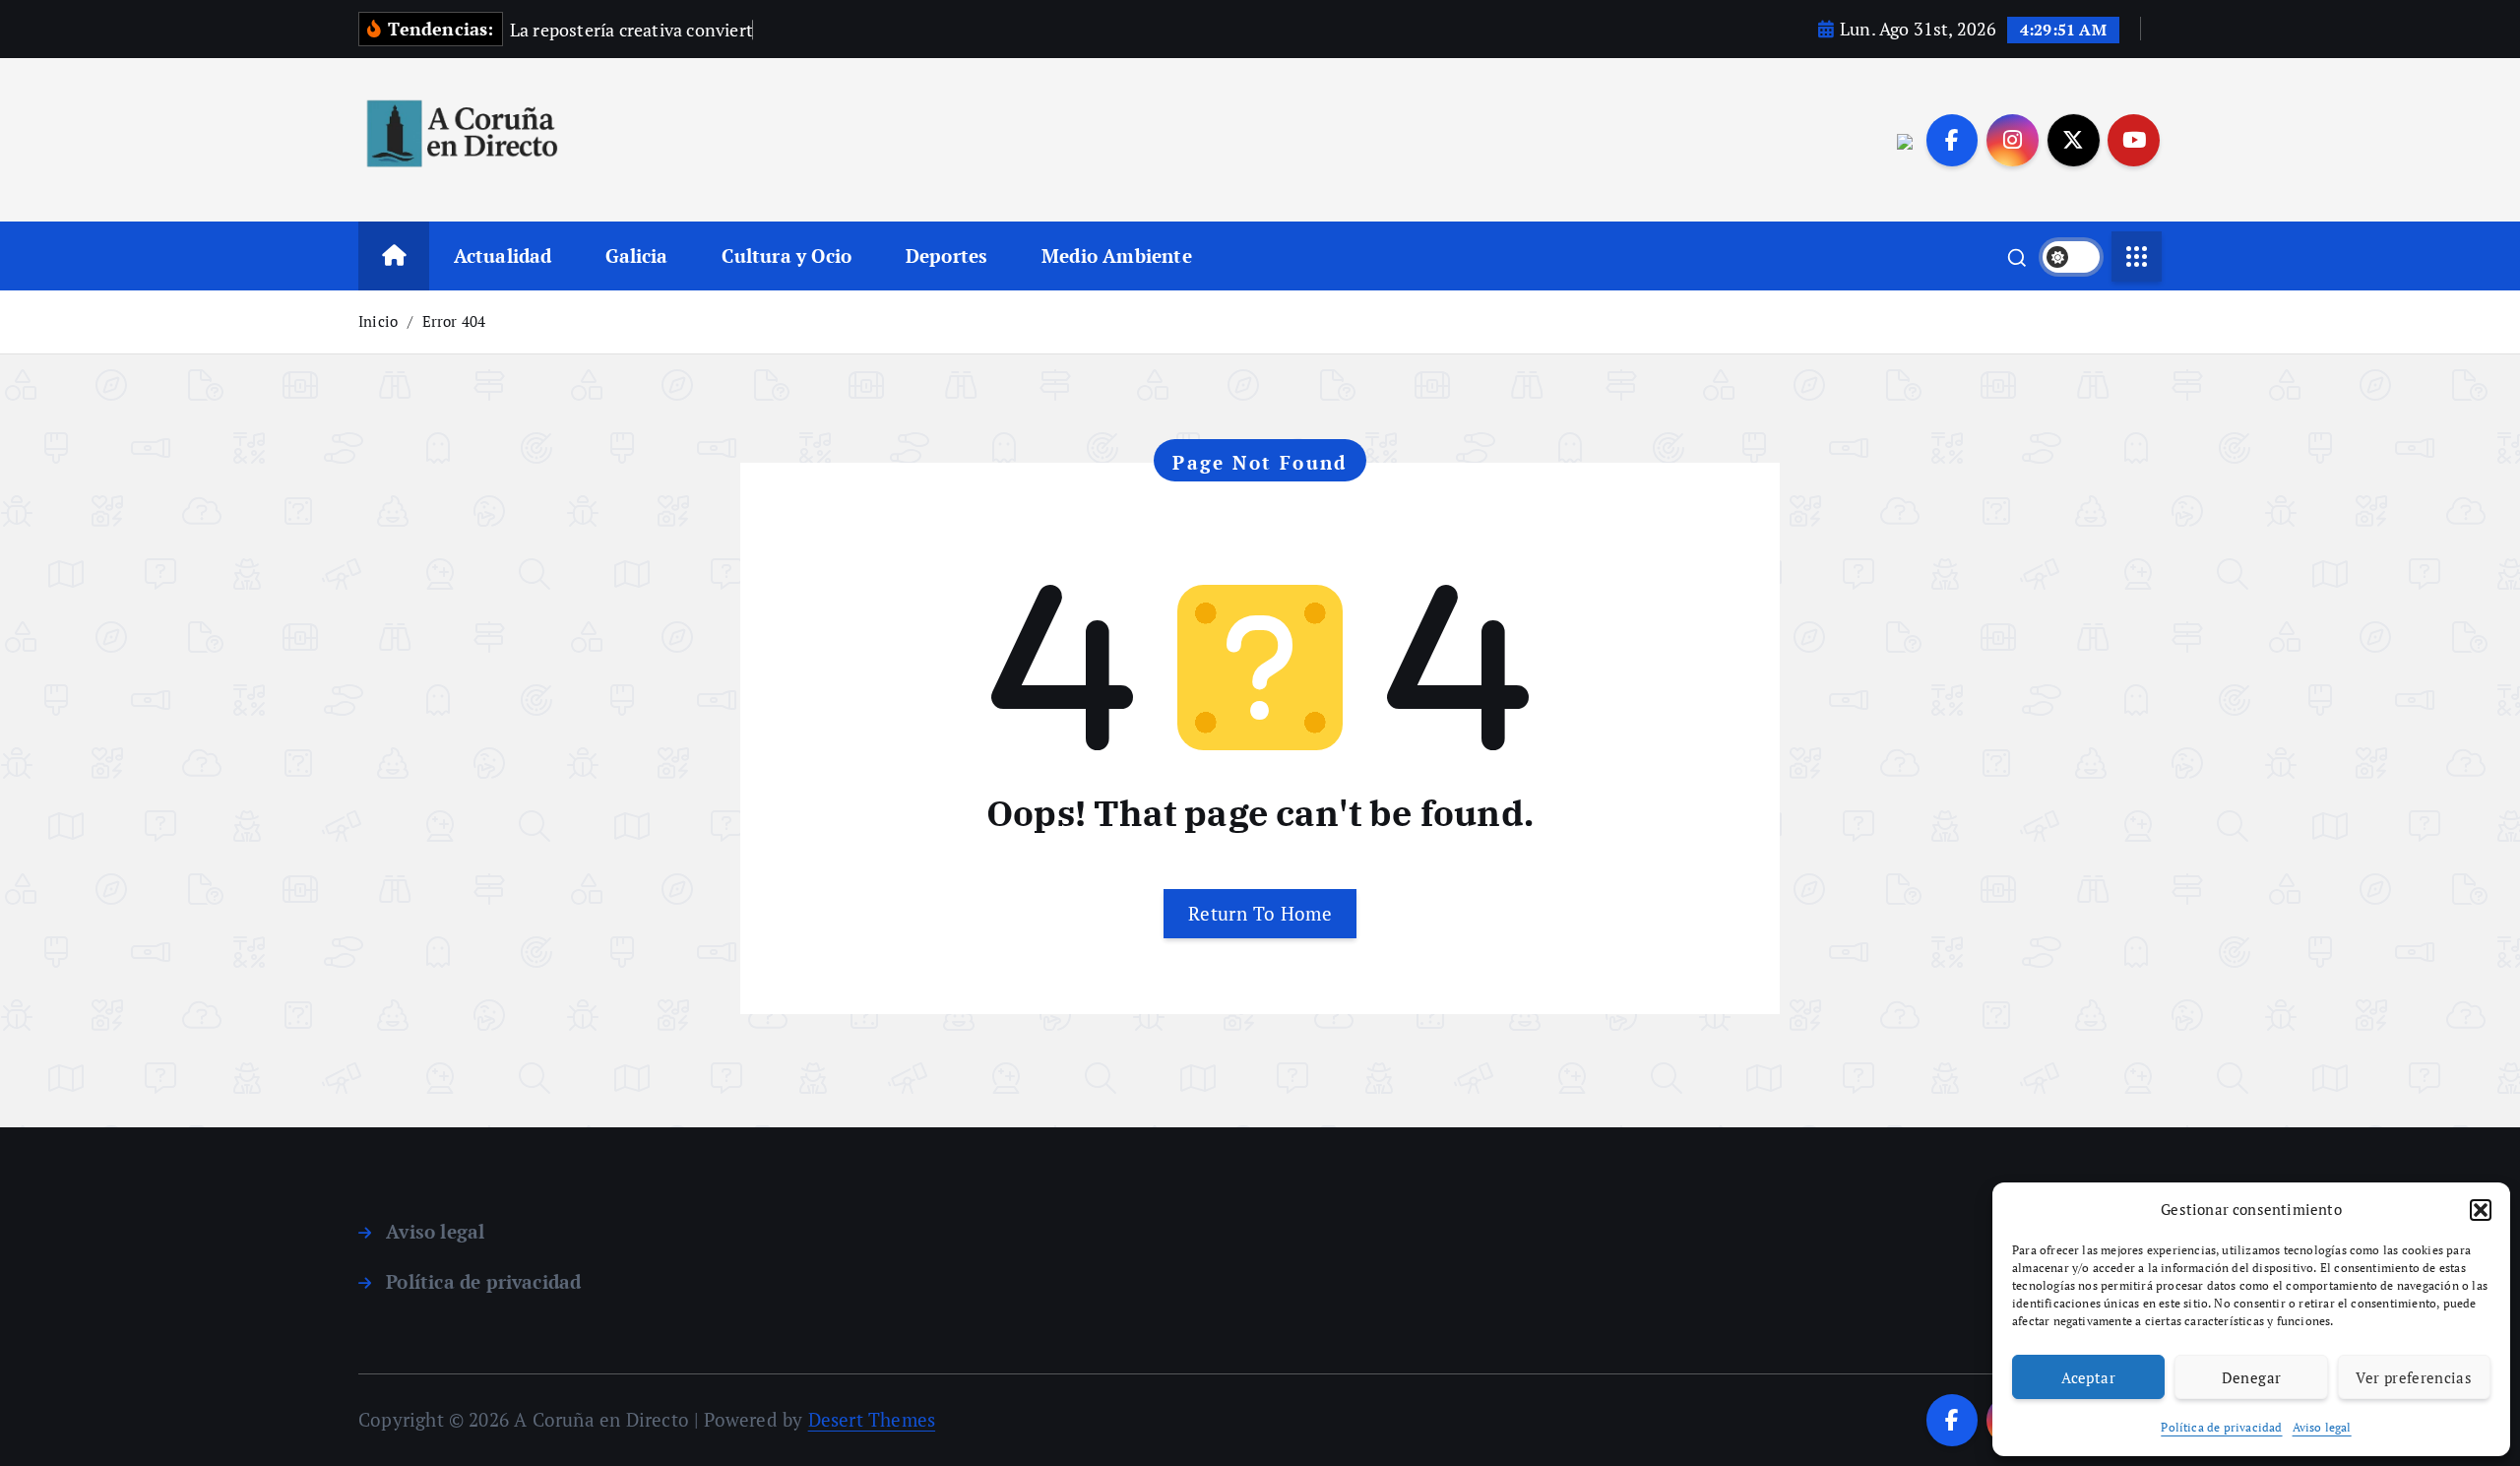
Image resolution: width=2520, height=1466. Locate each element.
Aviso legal (2322, 1427)
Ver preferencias (2414, 1377)
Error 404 (454, 321)
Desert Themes (872, 1419)
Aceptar (2088, 1377)
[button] (2481, 1210)
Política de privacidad (2221, 1427)
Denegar (2252, 1377)
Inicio (378, 321)
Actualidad (503, 255)
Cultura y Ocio (787, 255)
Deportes (947, 255)
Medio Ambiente (1117, 255)
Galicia (636, 255)
